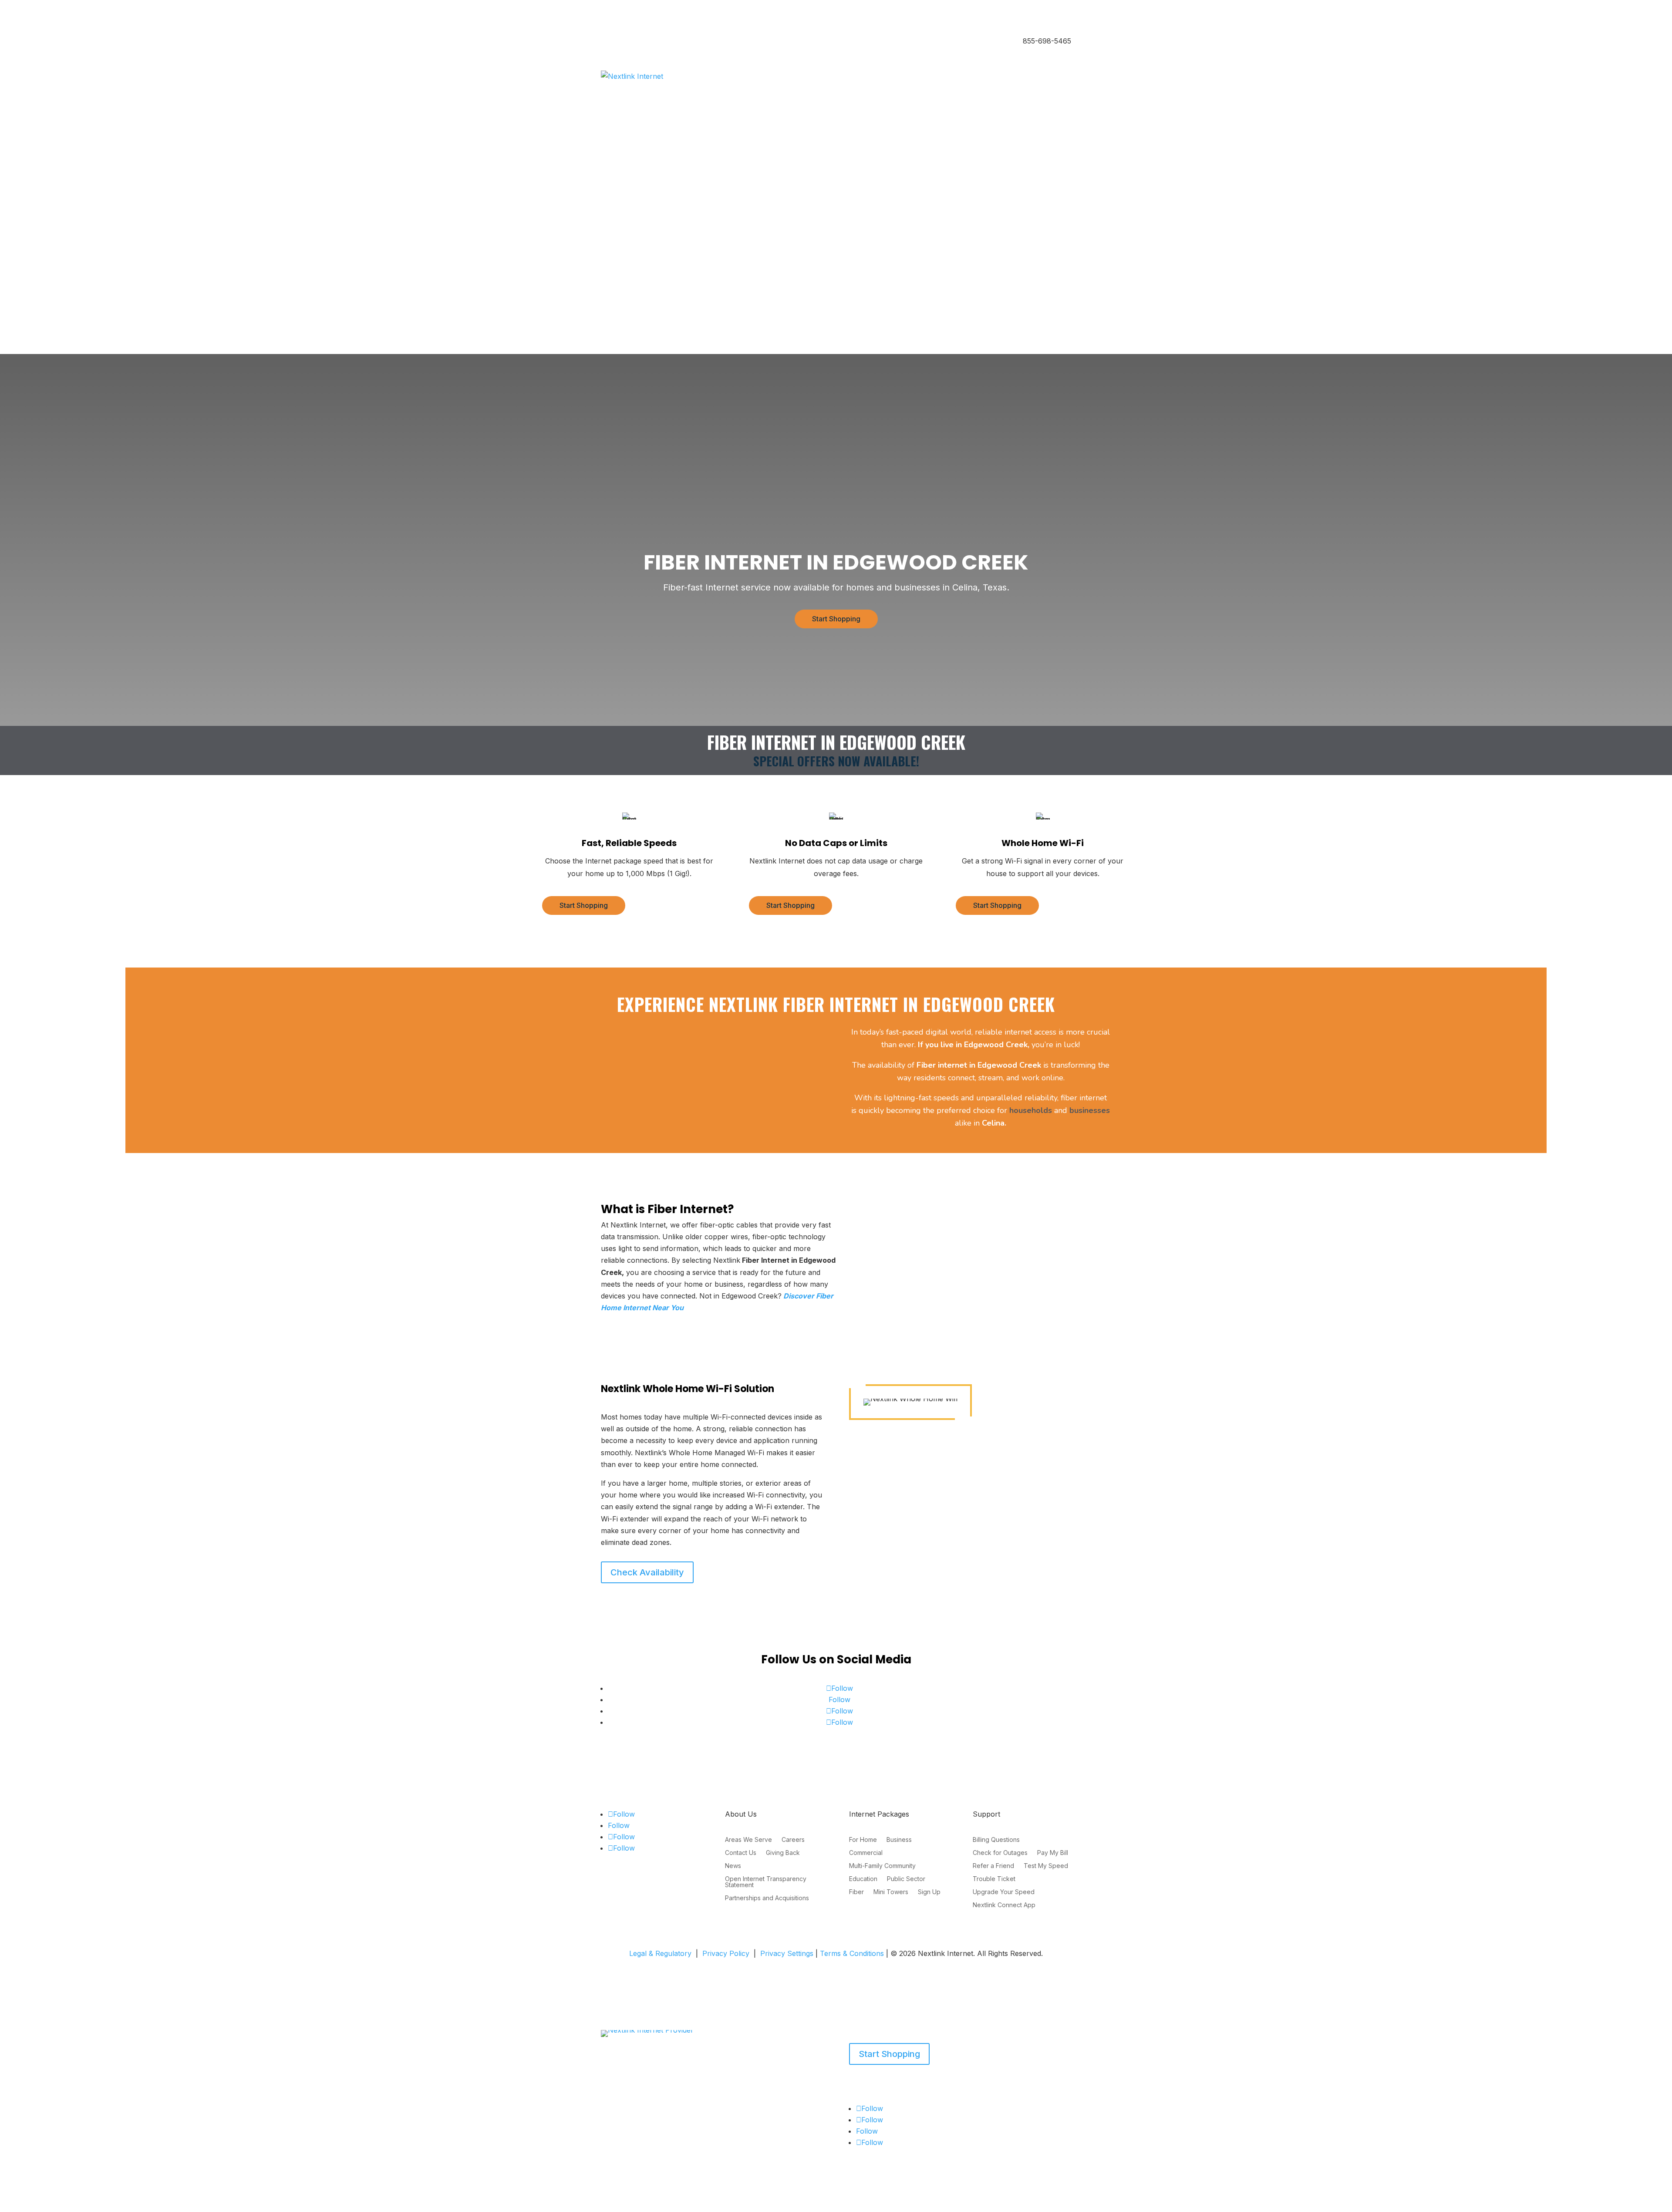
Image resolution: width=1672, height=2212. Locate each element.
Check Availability (647, 1572)
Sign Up (929, 1892)
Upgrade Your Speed (1004, 1892)
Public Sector (906, 1879)
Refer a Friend (993, 1866)
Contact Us (741, 1853)
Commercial (866, 1853)
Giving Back (783, 1853)
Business (654, 42)
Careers (793, 1840)
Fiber (856, 1892)
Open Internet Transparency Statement (766, 1882)
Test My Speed (1046, 1866)
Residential (617, 42)
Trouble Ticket (994, 1879)
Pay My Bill (1053, 1853)
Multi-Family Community (882, 1866)
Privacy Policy (726, 1953)
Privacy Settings (787, 1953)
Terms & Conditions (852, 1953)
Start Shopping (836, 619)
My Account (618, 282)
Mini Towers (891, 1892)
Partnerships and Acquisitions (767, 1898)
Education (863, 1879)
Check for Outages (1000, 1853)
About (653, 2083)
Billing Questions (996, 1840)
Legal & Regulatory (660, 1953)
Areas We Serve (748, 1840)
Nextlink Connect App (1004, 1905)
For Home (863, 1840)
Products (614, 2083)
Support (683, 2083)
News (733, 1866)
